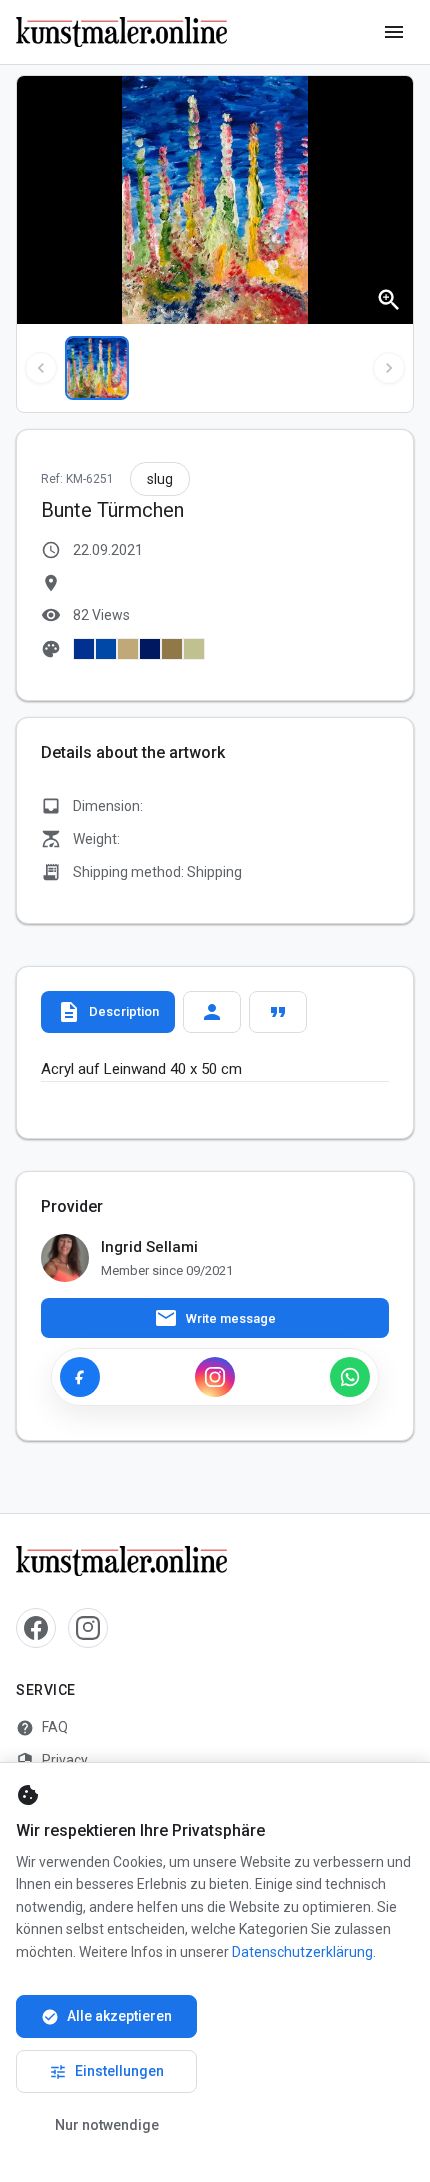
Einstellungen (106, 2072)
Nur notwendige (107, 2125)
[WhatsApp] (350, 1377)
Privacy (52, 1761)
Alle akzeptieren (106, 2017)
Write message (215, 1318)
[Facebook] (80, 1377)
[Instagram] (215, 1377)
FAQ (42, 1728)
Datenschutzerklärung (302, 1952)
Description (108, 1012)
